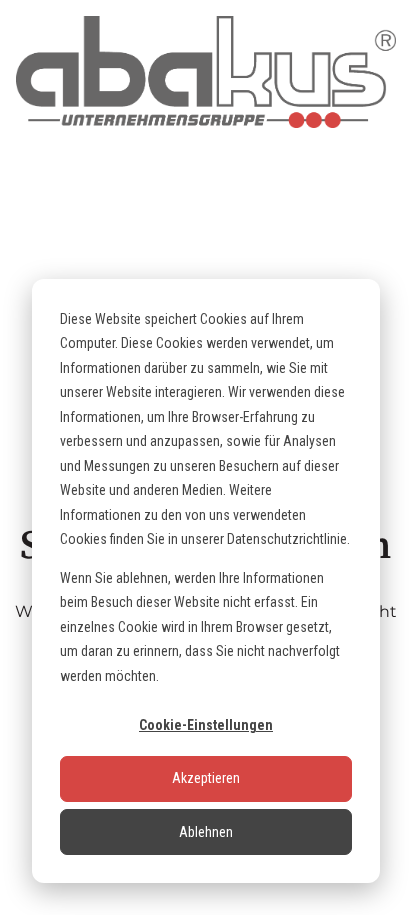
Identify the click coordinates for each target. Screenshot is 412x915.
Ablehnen (206, 832)
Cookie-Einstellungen (206, 725)
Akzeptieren (206, 778)
